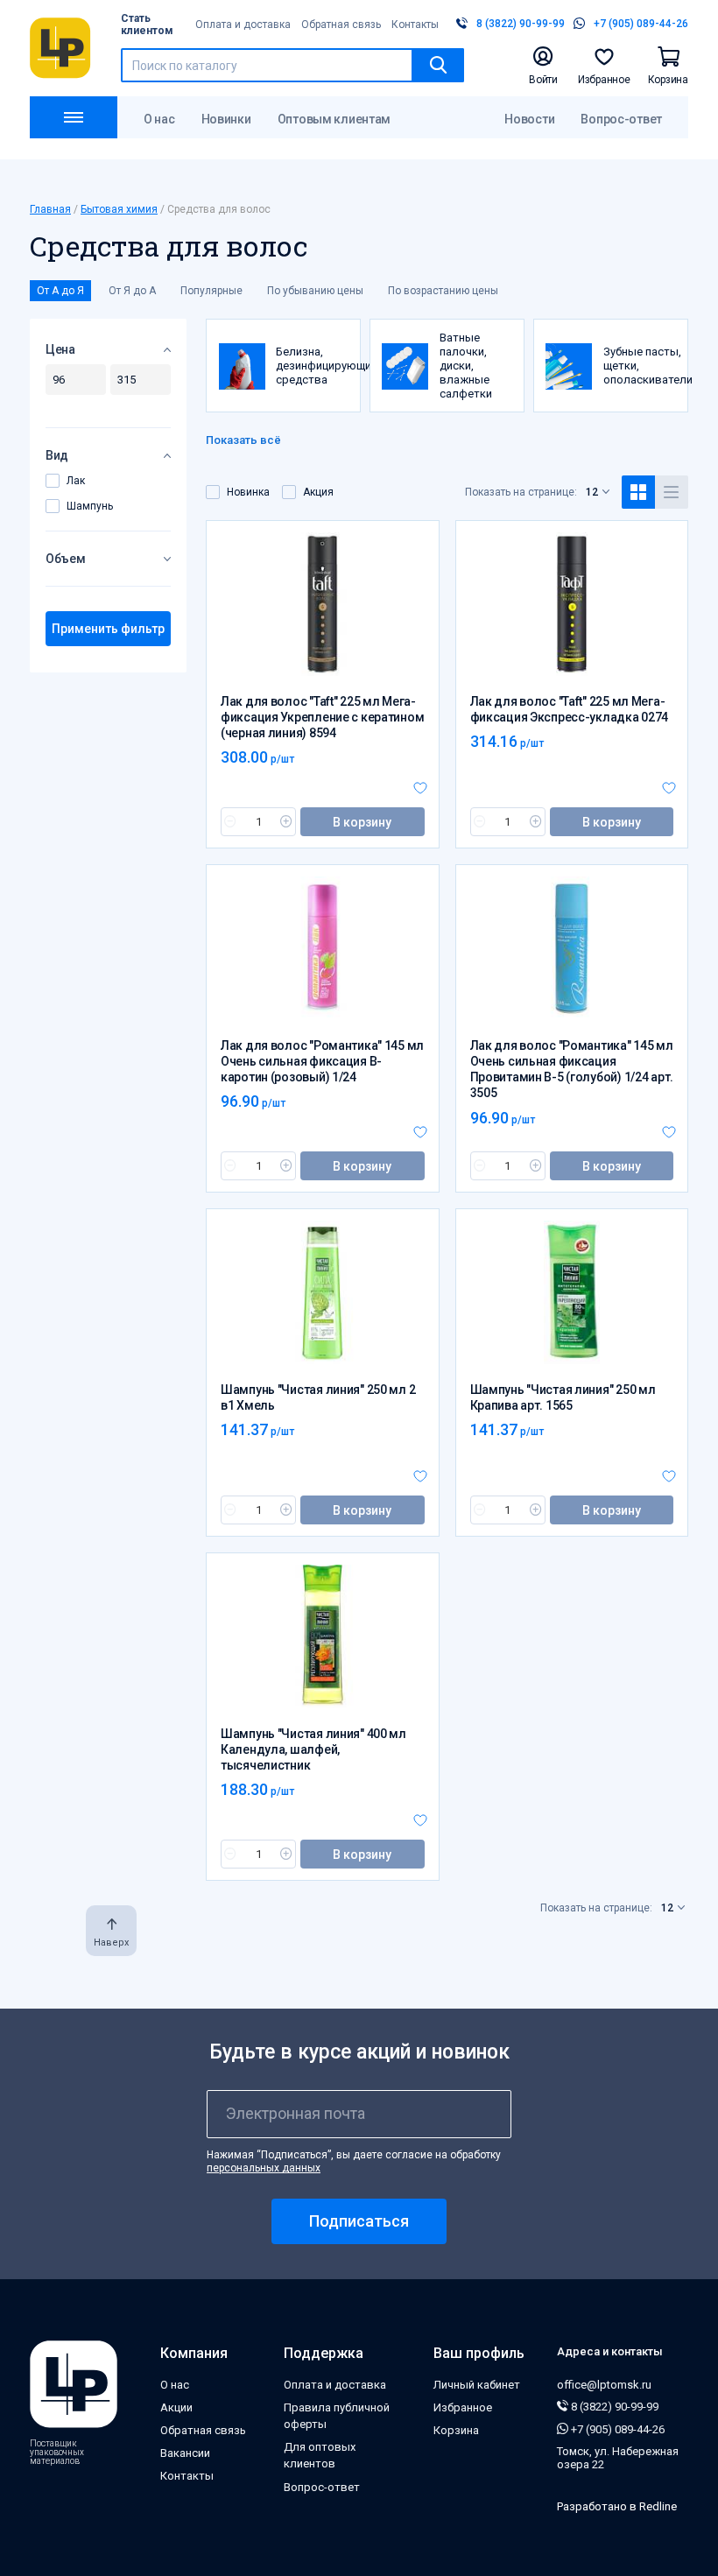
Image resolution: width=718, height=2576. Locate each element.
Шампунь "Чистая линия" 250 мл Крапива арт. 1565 (563, 1397)
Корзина (456, 2430)
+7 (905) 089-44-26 (616, 2429)
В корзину (362, 822)
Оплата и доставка (243, 25)
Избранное (463, 2407)
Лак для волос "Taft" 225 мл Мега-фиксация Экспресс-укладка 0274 (570, 709)
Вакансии (185, 2453)
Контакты (415, 25)
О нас (159, 119)
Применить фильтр (108, 629)
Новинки (226, 119)
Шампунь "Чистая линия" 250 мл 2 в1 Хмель (318, 1397)
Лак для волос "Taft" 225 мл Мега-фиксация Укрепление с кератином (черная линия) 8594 (322, 717)
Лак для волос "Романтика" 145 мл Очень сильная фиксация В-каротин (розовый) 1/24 (322, 1061)
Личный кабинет (477, 2385)
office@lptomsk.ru (604, 2385)
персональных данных (264, 2168)
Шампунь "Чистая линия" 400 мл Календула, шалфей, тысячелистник (313, 1749)
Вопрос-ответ (621, 119)
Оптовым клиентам (334, 119)
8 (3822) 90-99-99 (613, 2407)
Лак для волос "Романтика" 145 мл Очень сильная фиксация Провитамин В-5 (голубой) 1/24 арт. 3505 (572, 1070)
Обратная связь (341, 25)
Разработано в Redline (617, 2506)
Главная (50, 209)
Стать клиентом (147, 25)
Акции (176, 2407)
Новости (529, 119)
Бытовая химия (119, 209)
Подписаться (359, 2221)
